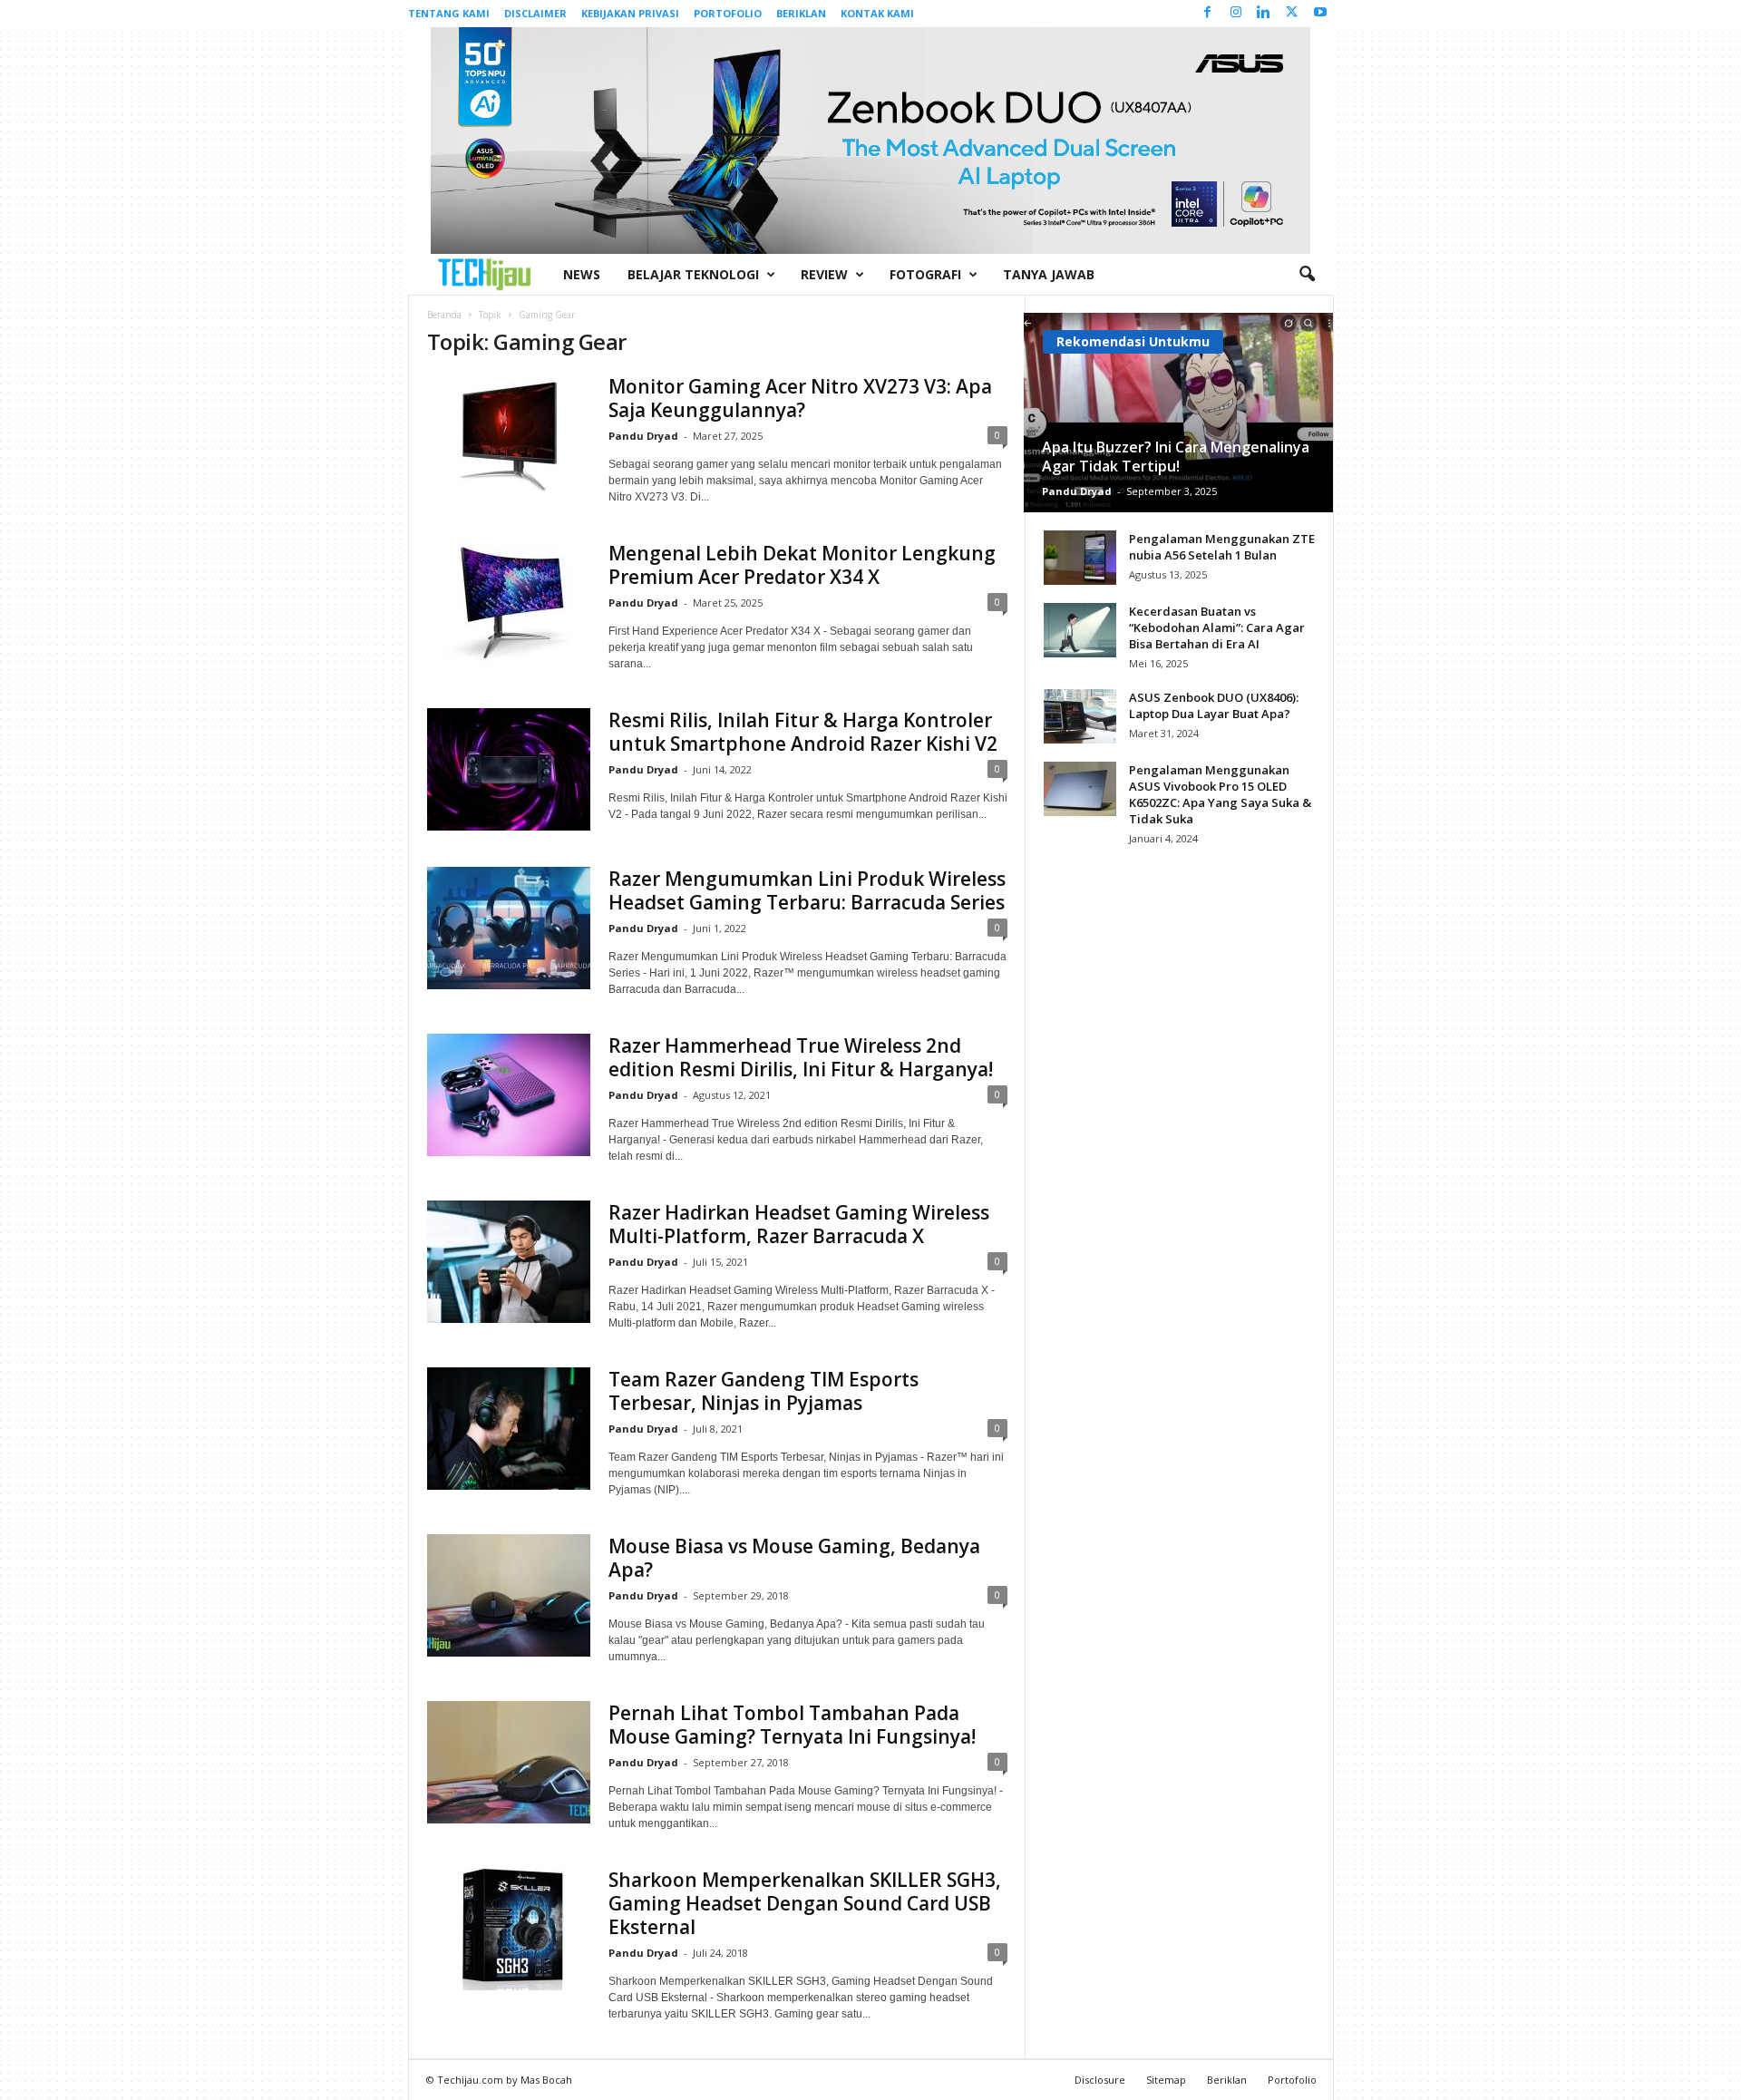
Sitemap (1166, 2080)
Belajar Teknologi (693, 274)
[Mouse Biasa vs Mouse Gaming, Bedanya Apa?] (509, 1595)
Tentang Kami (449, 13)
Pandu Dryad (643, 436)
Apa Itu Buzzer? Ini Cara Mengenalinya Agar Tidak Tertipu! (1176, 457)
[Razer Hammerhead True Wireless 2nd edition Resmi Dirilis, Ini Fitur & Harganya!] (509, 1095)
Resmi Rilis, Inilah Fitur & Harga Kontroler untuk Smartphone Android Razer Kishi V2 (803, 732)
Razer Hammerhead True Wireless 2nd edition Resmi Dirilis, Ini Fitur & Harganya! (801, 1057)
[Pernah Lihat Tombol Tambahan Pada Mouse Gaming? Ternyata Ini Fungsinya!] (509, 1762)
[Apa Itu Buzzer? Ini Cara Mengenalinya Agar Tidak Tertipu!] (1178, 413)
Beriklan (801, 13)
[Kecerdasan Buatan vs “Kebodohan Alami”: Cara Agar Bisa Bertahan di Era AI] (1080, 630)
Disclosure (1100, 2080)
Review (824, 274)
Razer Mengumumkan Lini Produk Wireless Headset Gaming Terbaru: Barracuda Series (807, 890)
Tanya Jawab (1049, 274)
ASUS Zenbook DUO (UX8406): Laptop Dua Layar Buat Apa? (1214, 705)
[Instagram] (1236, 13)
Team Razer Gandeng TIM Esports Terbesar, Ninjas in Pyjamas (764, 1391)
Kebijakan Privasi (630, 13)
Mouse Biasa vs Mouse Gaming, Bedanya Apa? (794, 1558)
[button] (1307, 275)
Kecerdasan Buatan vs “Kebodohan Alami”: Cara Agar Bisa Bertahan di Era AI (1217, 627)
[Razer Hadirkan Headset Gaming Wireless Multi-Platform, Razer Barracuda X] (509, 1262)
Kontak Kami (877, 13)
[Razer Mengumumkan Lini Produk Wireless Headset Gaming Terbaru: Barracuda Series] (509, 928)
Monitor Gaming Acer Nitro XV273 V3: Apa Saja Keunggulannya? (800, 398)
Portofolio (728, 13)
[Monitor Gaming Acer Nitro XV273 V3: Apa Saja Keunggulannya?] (509, 436)
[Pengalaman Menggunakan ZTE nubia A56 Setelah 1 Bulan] (1080, 558)
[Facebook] (1208, 13)
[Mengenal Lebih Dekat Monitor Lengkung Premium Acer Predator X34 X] (509, 603)
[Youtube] (1320, 13)
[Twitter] (1292, 13)
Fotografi (925, 274)
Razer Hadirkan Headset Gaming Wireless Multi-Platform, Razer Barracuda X (799, 1224)
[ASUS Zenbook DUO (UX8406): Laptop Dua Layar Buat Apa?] (1080, 716)
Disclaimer (535, 13)
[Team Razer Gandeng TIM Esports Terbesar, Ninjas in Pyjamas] (509, 1429)
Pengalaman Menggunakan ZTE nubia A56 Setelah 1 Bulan (1222, 547)
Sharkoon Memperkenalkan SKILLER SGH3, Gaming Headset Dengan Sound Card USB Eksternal (805, 1903)
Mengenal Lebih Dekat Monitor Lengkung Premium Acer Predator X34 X (802, 565)
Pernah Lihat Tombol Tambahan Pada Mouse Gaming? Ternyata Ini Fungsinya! (792, 1725)
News (582, 274)
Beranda (444, 315)
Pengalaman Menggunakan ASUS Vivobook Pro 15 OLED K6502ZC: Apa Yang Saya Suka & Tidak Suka (1220, 794)
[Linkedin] (1264, 13)
